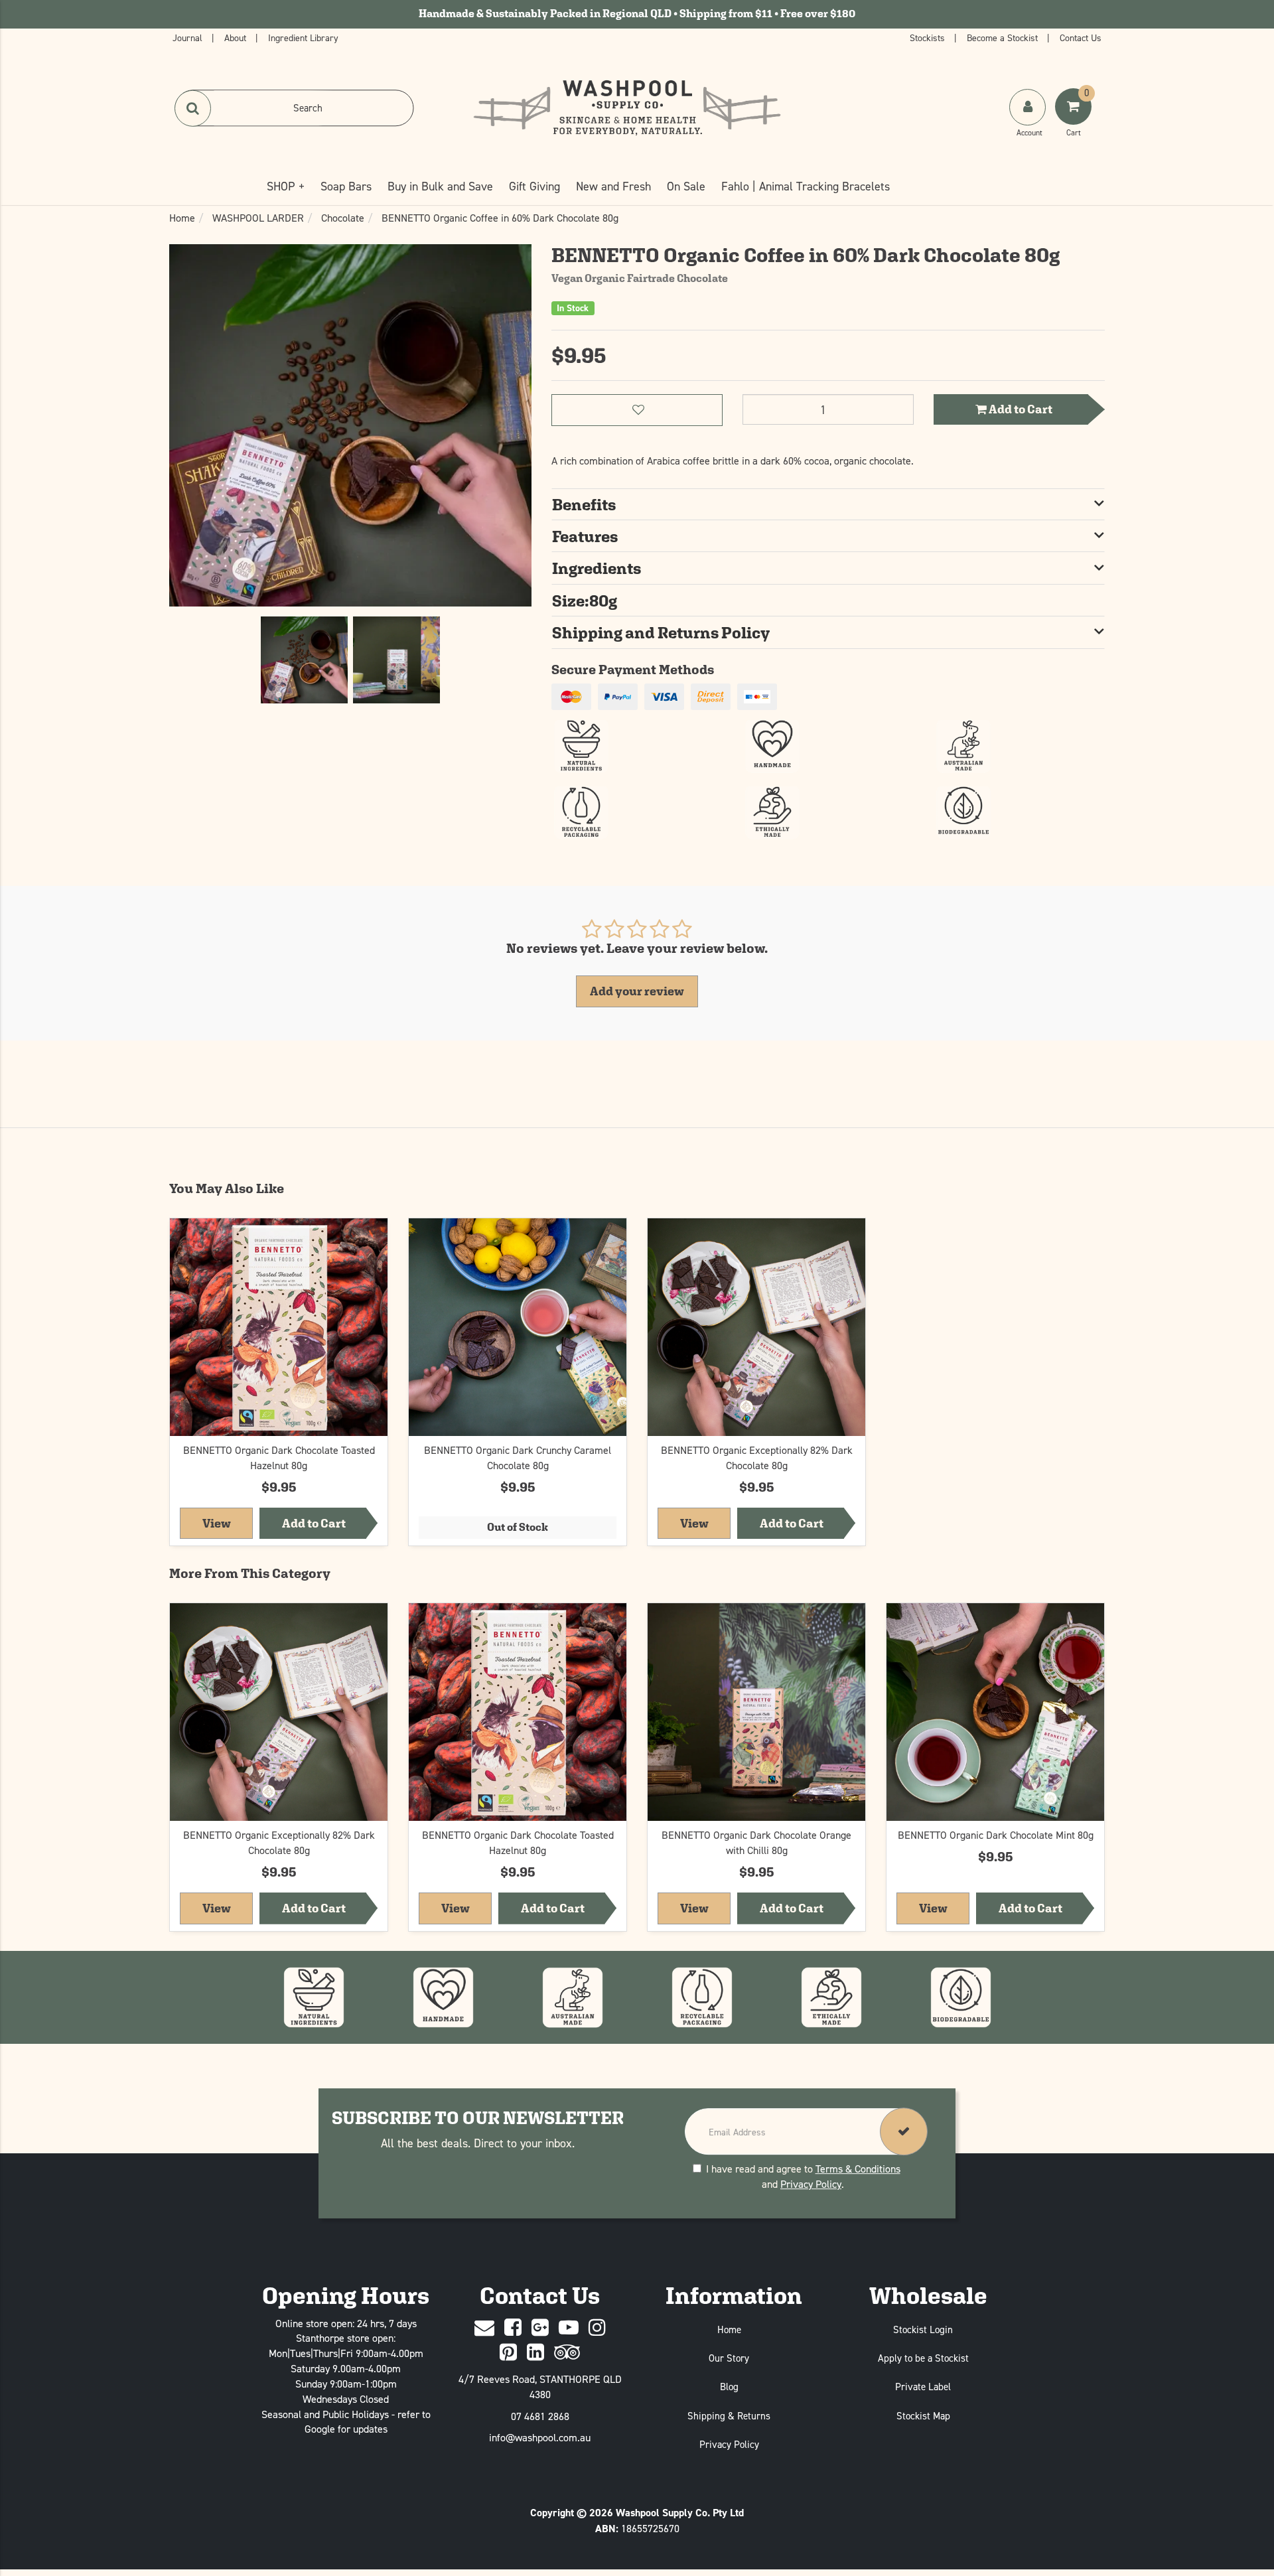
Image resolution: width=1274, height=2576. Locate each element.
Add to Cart (1020, 409)
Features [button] (585, 536)
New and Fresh (613, 186)
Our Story (729, 2358)
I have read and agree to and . (803, 2177)
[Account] (1027, 107)
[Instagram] (597, 2328)
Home (729, 2329)
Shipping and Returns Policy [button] (661, 632)
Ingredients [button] (597, 568)
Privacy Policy (811, 2184)
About (237, 37)
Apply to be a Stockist (923, 2358)
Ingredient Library (303, 37)
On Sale (686, 186)
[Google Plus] (540, 2328)
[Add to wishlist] (374, 1235)
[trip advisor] (567, 2353)
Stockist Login (923, 2329)
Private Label (923, 2387)
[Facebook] (513, 2328)
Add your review (637, 991)
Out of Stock (518, 1527)
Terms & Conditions (858, 2169)
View (228, 1522)
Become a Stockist (1004, 37)
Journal (189, 37)
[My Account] (1029, 120)
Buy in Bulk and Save (440, 186)
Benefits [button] (584, 504)
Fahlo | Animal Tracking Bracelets (806, 186)
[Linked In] (535, 2353)
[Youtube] (569, 2328)
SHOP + (286, 186)
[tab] (828, 504)
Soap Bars (346, 186)
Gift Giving (534, 186)
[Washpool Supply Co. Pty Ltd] (627, 107)
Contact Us (1081, 37)
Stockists (929, 37)
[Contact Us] (484, 2328)
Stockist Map (923, 2416)
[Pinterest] (508, 2353)
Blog (729, 2387)
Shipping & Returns (729, 2416)
